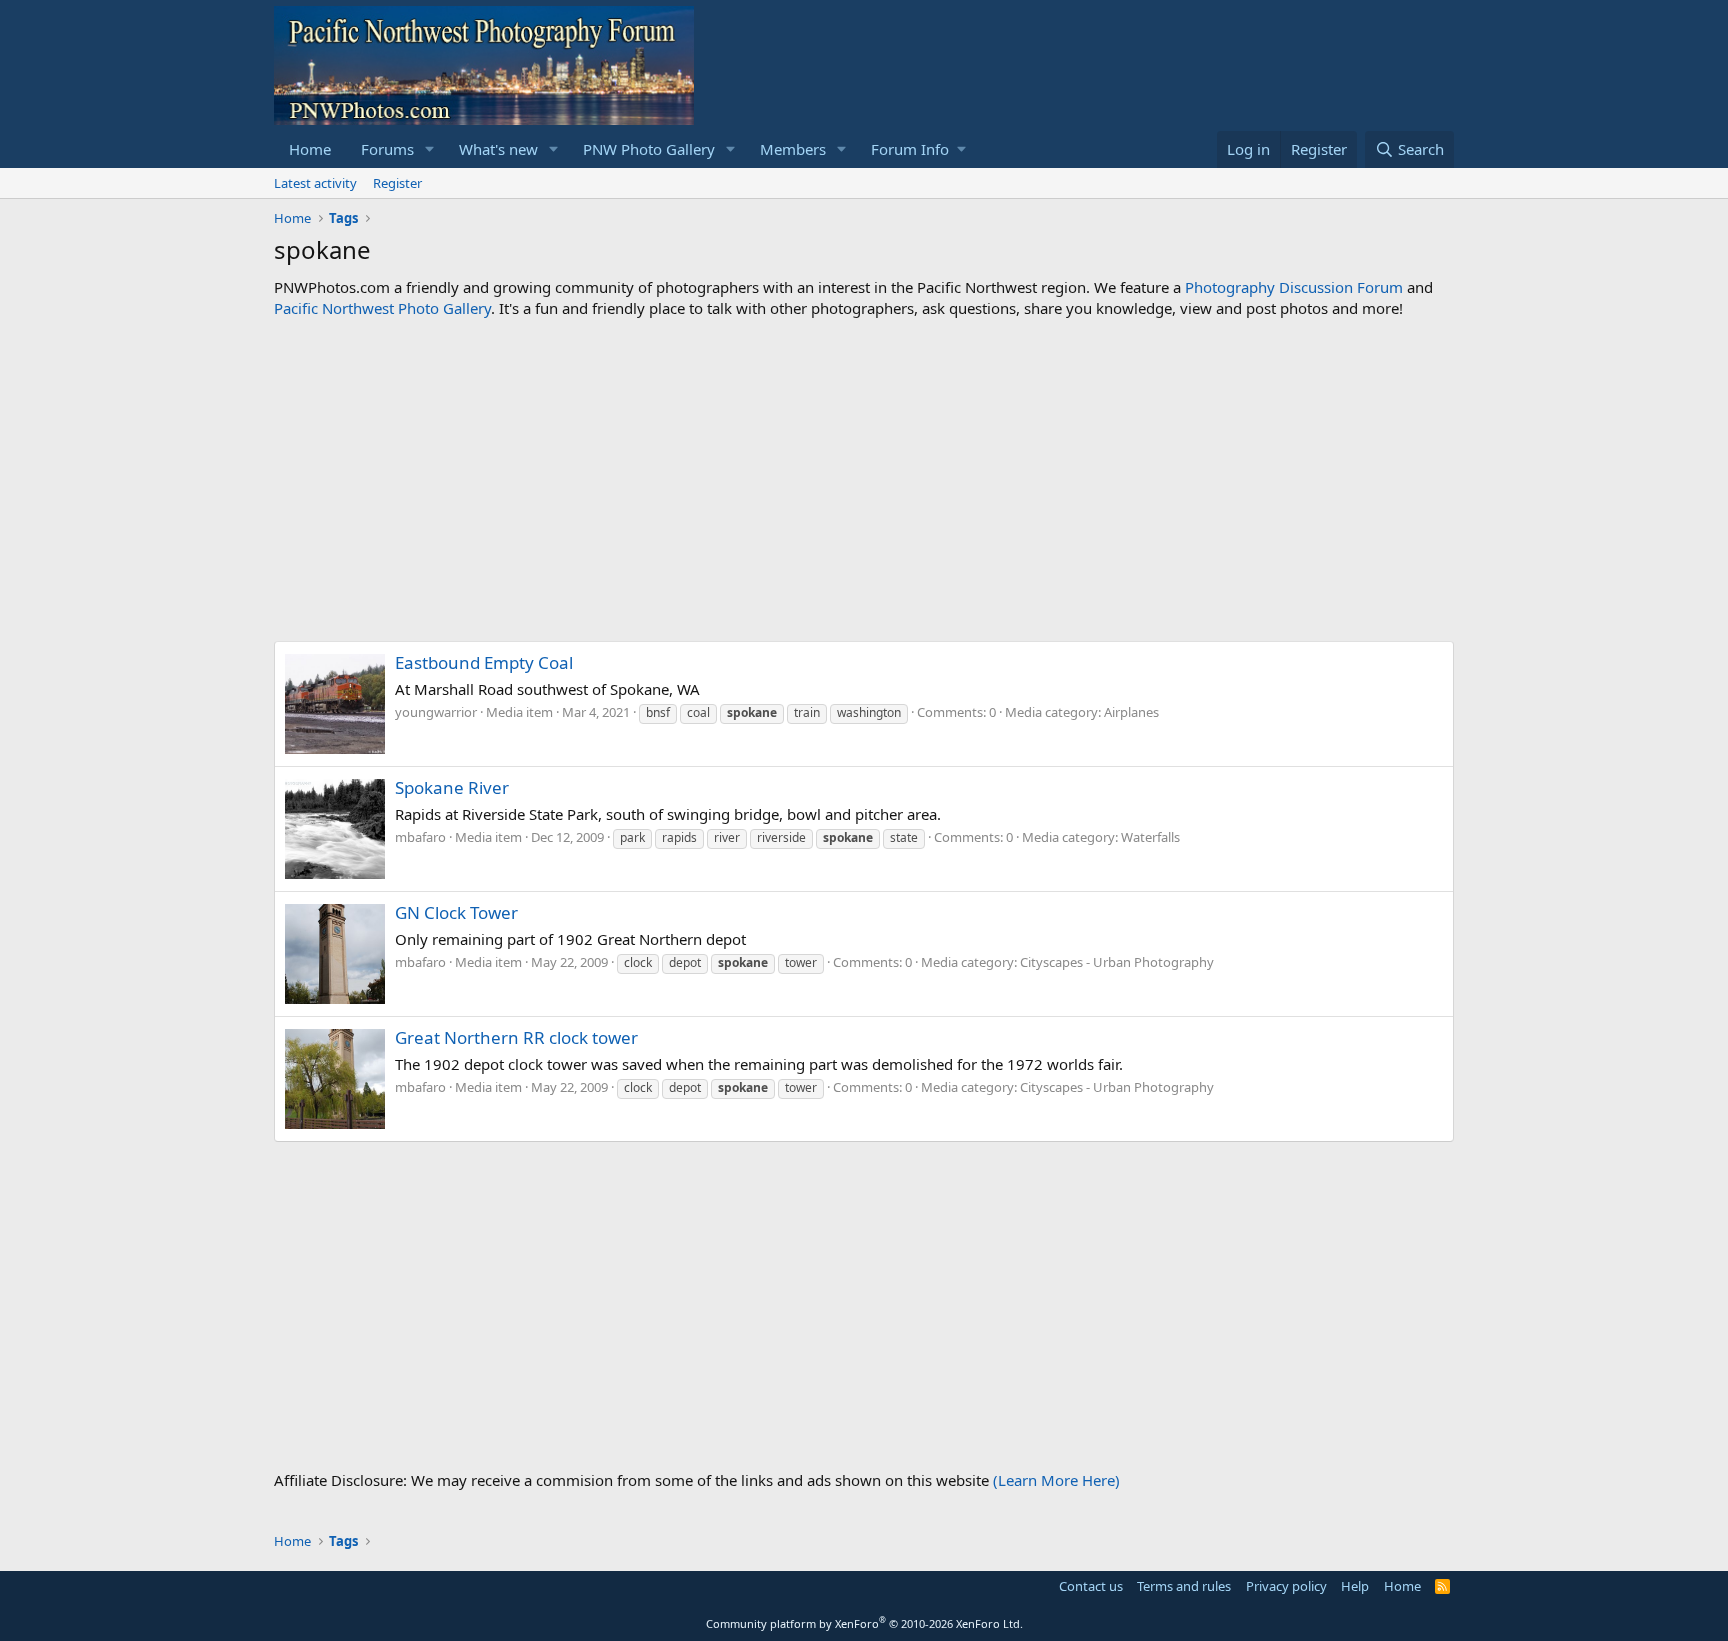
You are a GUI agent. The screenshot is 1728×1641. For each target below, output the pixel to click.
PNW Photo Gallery (649, 149)
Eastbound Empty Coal (484, 662)
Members (793, 149)
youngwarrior (436, 712)
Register (397, 183)
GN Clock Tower (456, 912)
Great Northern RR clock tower (516, 1037)
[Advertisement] (864, 480)
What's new (498, 149)
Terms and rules (1184, 1586)
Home (310, 149)
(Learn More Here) (1056, 1480)
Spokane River (452, 787)
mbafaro (420, 837)
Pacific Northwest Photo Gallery (382, 308)
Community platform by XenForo (864, 1623)
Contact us (1091, 1586)
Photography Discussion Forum (1294, 287)
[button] (430, 149)
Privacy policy (1286, 1586)
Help (1355, 1586)
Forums (387, 149)
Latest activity (315, 183)
